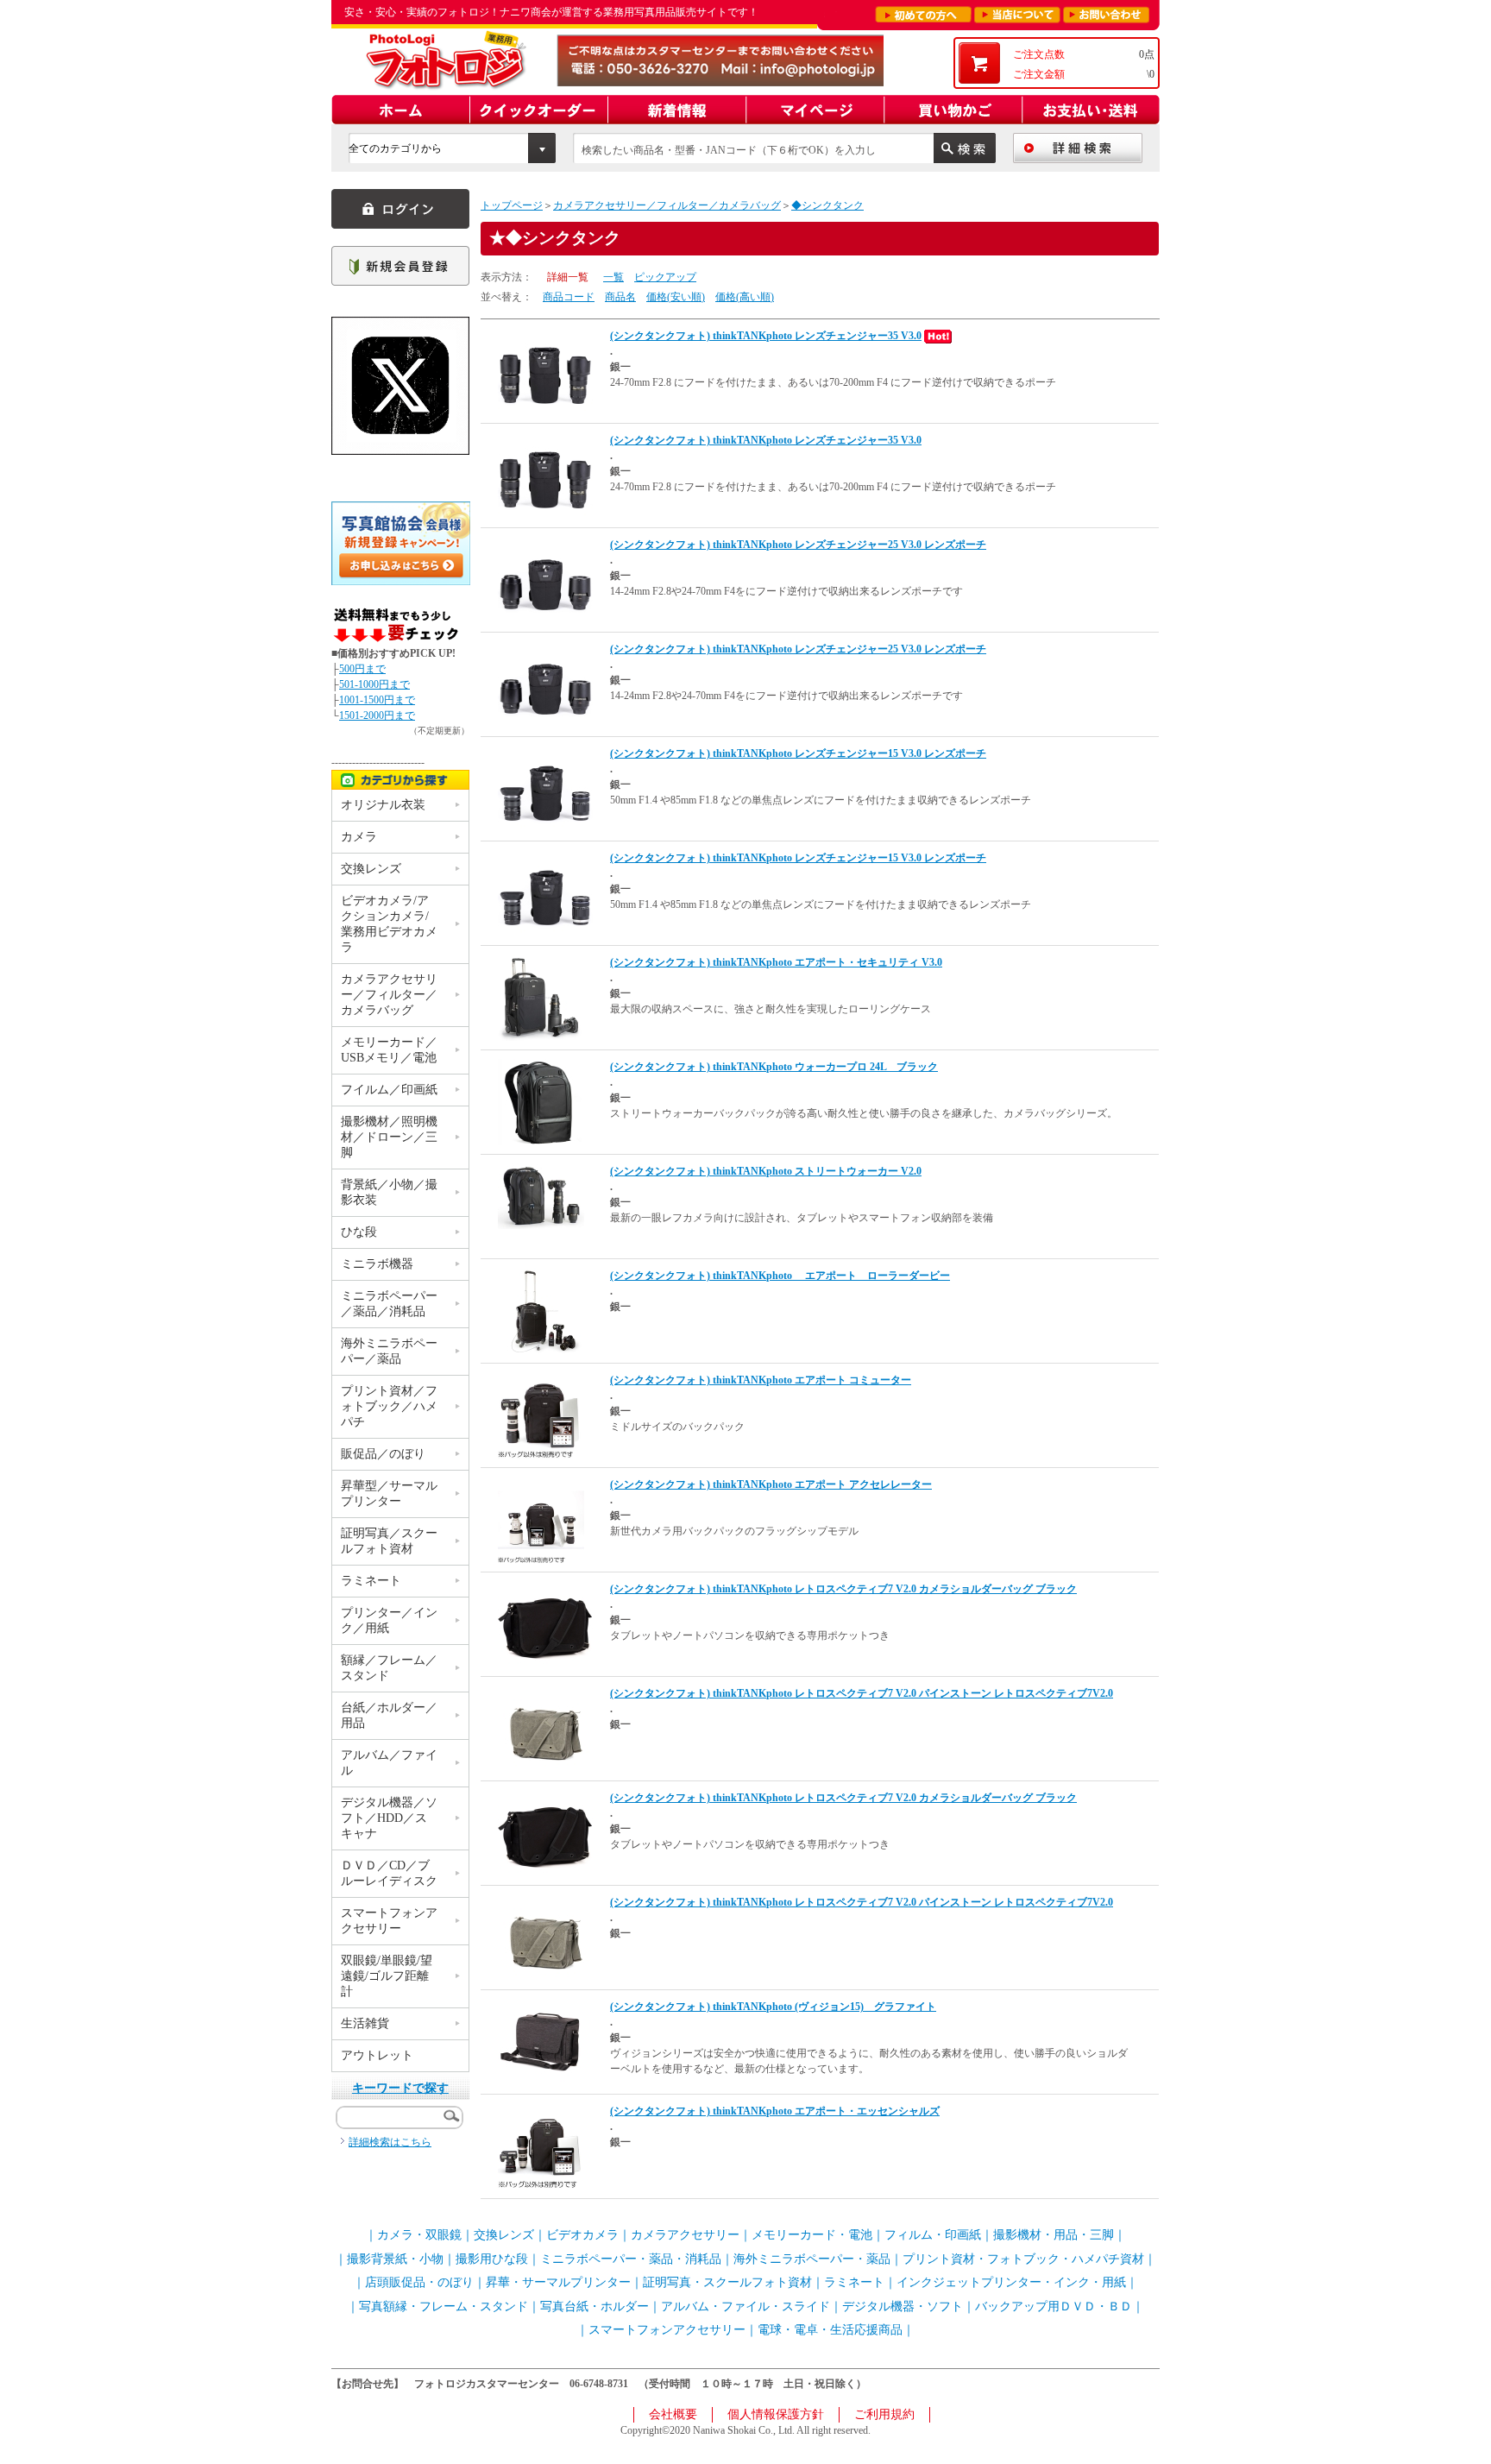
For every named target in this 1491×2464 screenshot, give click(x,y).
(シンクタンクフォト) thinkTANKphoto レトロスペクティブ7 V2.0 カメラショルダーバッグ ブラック (843, 1589)
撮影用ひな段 (492, 2259)
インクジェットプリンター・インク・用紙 (1011, 2282)
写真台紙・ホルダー (595, 2306)
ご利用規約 (884, 2414)
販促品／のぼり (383, 1454)
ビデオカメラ (582, 2235)
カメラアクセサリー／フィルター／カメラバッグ (667, 205)
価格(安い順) (676, 297)
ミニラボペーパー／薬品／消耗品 (389, 1304)
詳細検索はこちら (390, 2142)
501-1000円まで (374, 684)
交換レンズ (371, 869)
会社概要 (673, 2414)
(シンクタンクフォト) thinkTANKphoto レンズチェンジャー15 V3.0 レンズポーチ (798, 753)
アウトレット (377, 2055)
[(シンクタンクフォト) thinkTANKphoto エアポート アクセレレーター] (541, 1519)
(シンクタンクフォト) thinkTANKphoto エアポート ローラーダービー (780, 1276)
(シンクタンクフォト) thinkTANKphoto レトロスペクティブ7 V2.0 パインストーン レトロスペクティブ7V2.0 (862, 1693)
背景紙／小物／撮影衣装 (389, 1192)
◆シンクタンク (827, 205)
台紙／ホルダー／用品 (389, 1715)
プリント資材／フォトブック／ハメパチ (389, 1406)
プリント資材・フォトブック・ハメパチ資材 (1023, 2259)
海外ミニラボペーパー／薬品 (389, 1351)
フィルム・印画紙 (933, 2235)
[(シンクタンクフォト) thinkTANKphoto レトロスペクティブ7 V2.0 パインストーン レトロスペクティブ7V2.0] (545, 1732)
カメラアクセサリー (685, 2235)
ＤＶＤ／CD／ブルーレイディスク (389, 1873)
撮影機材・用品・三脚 (1054, 2235)
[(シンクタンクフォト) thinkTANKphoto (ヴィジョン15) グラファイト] (541, 2041)
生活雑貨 (365, 2023)
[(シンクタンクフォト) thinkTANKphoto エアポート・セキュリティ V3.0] (541, 997)
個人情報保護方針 (776, 2414)
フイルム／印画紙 (389, 1090)
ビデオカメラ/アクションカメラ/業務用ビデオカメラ (389, 924)
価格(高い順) (745, 297)
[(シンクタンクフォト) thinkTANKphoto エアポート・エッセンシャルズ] (541, 2146)
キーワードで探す (400, 2088)
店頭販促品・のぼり (419, 2282)
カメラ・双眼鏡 (419, 2235)
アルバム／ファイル (389, 1763)
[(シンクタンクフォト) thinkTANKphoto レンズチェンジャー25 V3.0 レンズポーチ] (545, 583)
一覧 (613, 277)
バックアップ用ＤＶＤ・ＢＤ (1054, 2306)
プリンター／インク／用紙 (389, 1620)
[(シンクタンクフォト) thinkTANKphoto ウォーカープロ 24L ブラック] (541, 1101)
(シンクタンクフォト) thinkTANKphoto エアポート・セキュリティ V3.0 (776, 962)
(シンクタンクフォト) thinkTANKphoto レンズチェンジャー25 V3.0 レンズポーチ (798, 545)
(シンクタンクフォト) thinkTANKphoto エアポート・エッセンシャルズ (775, 2111)
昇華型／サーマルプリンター (389, 1494)
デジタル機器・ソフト (903, 2306)
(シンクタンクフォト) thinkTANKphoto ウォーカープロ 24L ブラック (774, 1067)
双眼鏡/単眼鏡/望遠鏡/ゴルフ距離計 (387, 1976)
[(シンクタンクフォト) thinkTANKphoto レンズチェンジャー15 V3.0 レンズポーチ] (545, 792)
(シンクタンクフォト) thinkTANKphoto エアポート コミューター (761, 1380)
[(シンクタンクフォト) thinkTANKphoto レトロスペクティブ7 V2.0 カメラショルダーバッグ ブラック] (545, 1628)
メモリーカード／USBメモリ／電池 (389, 1050)
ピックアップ (665, 277)
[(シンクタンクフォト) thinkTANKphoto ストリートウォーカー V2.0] (541, 1195)
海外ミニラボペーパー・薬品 (812, 2259)
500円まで (362, 669)
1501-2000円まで (377, 715)
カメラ (359, 837)
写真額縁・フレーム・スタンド (444, 2306)
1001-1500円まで (377, 700)
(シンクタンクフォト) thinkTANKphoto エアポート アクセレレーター (771, 1484)
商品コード (569, 297)
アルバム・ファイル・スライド (745, 2306)
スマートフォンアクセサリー (389, 1921)
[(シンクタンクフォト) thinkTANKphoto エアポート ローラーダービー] (541, 1310)
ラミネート (371, 1581)
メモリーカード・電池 (812, 2235)
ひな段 (359, 1232)
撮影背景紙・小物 (395, 2259)
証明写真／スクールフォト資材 (389, 1541)
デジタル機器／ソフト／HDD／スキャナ (389, 1818)
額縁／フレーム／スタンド (389, 1668)
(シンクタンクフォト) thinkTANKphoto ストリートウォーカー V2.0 (766, 1171)
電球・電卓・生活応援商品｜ (836, 2330)
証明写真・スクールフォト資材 (727, 2282)
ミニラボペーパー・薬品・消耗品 (631, 2259)
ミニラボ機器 (377, 1264)
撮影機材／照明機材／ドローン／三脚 (389, 1137)
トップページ (512, 205)
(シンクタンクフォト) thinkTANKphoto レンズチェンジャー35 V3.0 (766, 336)
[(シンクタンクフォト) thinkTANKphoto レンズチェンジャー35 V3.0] (545, 375)
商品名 (620, 297)
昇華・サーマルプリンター (558, 2282)
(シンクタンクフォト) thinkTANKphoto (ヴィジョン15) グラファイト (773, 2007)
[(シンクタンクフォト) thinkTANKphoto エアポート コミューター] (541, 1415)
